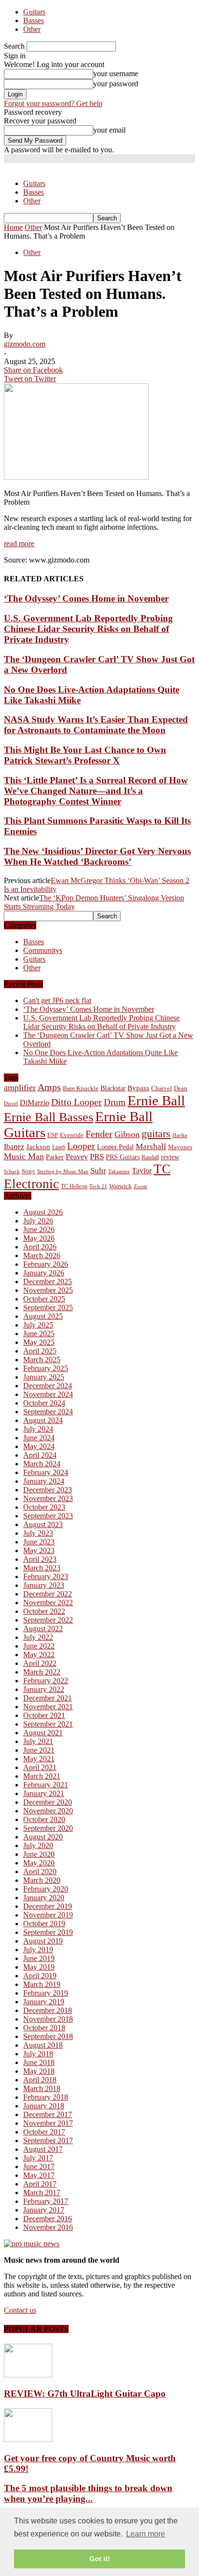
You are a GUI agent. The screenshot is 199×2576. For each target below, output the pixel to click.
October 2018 (44, 2028)
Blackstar (113, 1088)
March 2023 (42, 1568)
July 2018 (38, 2054)
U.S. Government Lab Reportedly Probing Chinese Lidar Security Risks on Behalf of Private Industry (88, 629)
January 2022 (44, 1689)
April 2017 (40, 2184)
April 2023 (40, 1559)
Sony (28, 1171)
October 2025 (44, 1299)
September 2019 (48, 1932)
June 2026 (39, 1229)
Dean (181, 1088)
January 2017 (44, 2210)
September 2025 (48, 1308)
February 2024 (46, 1472)
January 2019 (44, 2002)
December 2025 (48, 1281)
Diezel (11, 1104)
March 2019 (42, 1984)
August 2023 (43, 1524)
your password (116, 84)
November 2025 (48, 1290)
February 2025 (46, 1368)
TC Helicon (74, 1186)
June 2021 (39, 1750)
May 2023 (39, 1550)
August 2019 (43, 1941)
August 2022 (43, 1629)
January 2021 (44, 1793)
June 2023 (39, 1542)
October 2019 (44, 1924)
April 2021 (40, 1767)
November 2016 (48, 2227)
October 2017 (44, 2132)
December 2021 (48, 1698)
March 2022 (42, 1672)
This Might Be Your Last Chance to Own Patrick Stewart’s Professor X (85, 755)
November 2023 (48, 1498)
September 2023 (48, 1516)
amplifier (20, 1087)
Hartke (180, 1135)
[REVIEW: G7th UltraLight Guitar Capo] (28, 2375)
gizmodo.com (25, 344)
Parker (55, 1157)
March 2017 (42, 2193)
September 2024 (48, 1412)
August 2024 (43, 1420)
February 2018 (46, 2097)
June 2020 (39, 1854)
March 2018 (42, 2088)
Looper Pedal (115, 1147)
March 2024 (42, 1464)
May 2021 (39, 1759)
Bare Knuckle (81, 1088)
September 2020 (48, 1828)
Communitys (43, 950)
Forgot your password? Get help (53, 103)
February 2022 (46, 1681)
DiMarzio (35, 1103)
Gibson (127, 1134)
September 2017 (48, 2140)
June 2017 (39, 2167)
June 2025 (39, 1334)
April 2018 (40, 2080)
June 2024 (39, 1438)
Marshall (151, 1147)
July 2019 (38, 1950)
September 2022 (48, 1620)
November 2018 (48, 2019)
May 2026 (39, 1238)
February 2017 (46, 2201)
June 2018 (39, 2062)
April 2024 (40, 1455)
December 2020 (48, 1802)
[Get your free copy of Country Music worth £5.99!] (28, 2439)
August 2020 (43, 1837)
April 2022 (40, 1663)
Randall (150, 1157)
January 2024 (44, 1481)
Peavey (77, 1157)
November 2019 (48, 1915)
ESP (53, 1135)
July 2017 (38, 2158)
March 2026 (42, 1255)
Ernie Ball (156, 1100)
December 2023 (48, 1490)
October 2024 (44, 1403)
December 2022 (48, 1594)
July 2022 (38, 1637)
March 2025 (42, 1360)
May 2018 (39, 2071)
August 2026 (43, 1212)
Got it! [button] (100, 2559)
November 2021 (48, 1707)
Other (32, 29)
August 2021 (43, 1733)
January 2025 (44, 1377)
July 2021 (38, 1741)
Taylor (142, 1171)
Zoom (141, 1186)
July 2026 (38, 1221)
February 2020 (46, 1889)
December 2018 (48, 2010)
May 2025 (39, 1342)
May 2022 (39, 1655)
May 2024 (39, 1446)
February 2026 (46, 1264)
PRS (97, 1157)
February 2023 (46, 1576)
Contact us (20, 2310)
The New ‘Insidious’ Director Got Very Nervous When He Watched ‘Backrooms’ (97, 856)
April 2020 (40, 1872)
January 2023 (44, 1585)
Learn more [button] (146, 2534)
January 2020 (44, 1898)
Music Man (24, 1156)
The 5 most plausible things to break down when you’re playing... (88, 2493)
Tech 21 (98, 1187)
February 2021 (46, 1785)
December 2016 (48, 2219)
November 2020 (48, 1811)
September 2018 (48, 2036)
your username (116, 74)
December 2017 (48, 2114)
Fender (99, 1134)
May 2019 (39, 1967)
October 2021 (44, 1715)
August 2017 (43, 2149)
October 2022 (44, 1611)
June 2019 (39, 1958)
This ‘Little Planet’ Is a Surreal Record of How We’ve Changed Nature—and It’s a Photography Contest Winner (96, 791)
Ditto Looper (77, 1102)
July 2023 (38, 1533)
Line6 (59, 1147)
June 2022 (39, 1646)
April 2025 (40, 1351)
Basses (34, 20)
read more (19, 543)
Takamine (119, 1172)
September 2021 (48, 1724)
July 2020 (38, 1845)
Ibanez (14, 1147)
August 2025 (43, 1316)
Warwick (121, 1186)
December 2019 (48, 1906)
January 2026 (44, 1273)
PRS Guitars (123, 1157)
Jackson (38, 1147)
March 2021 (42, 1776)
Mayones (180, 1147)
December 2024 (48, 1386)
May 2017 (39, 2175)
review (170, 1157)
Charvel (162, 1088)
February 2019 (46, 1993)
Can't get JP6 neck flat (57, 1000)
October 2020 (44, 1819)
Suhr (98, 1171)
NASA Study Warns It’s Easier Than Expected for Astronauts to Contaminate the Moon (96, 725)
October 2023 (44, 1507)
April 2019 (40, 1976)
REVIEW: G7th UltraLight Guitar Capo (85, 2394)
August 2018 (43, 2045)
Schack (12, 1171)
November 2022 (48, 1603)
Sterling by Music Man (63, 1172)
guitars (156, 1134)
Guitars (34, 12)
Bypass (138, 1088)
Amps (49, 1087)
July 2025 (38, 1325)
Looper (81, 1146)
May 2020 (39, 1863)
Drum (115, 1102)
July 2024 (38, 1429)
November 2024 (48, 1394)
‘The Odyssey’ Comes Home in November (86, 598)
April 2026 (40, 1247)
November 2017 (48, 2123)
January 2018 (44, 2106)
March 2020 (42, 1880)
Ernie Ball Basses (49, 1117)
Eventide (72, 1135)
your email (109, 130)
